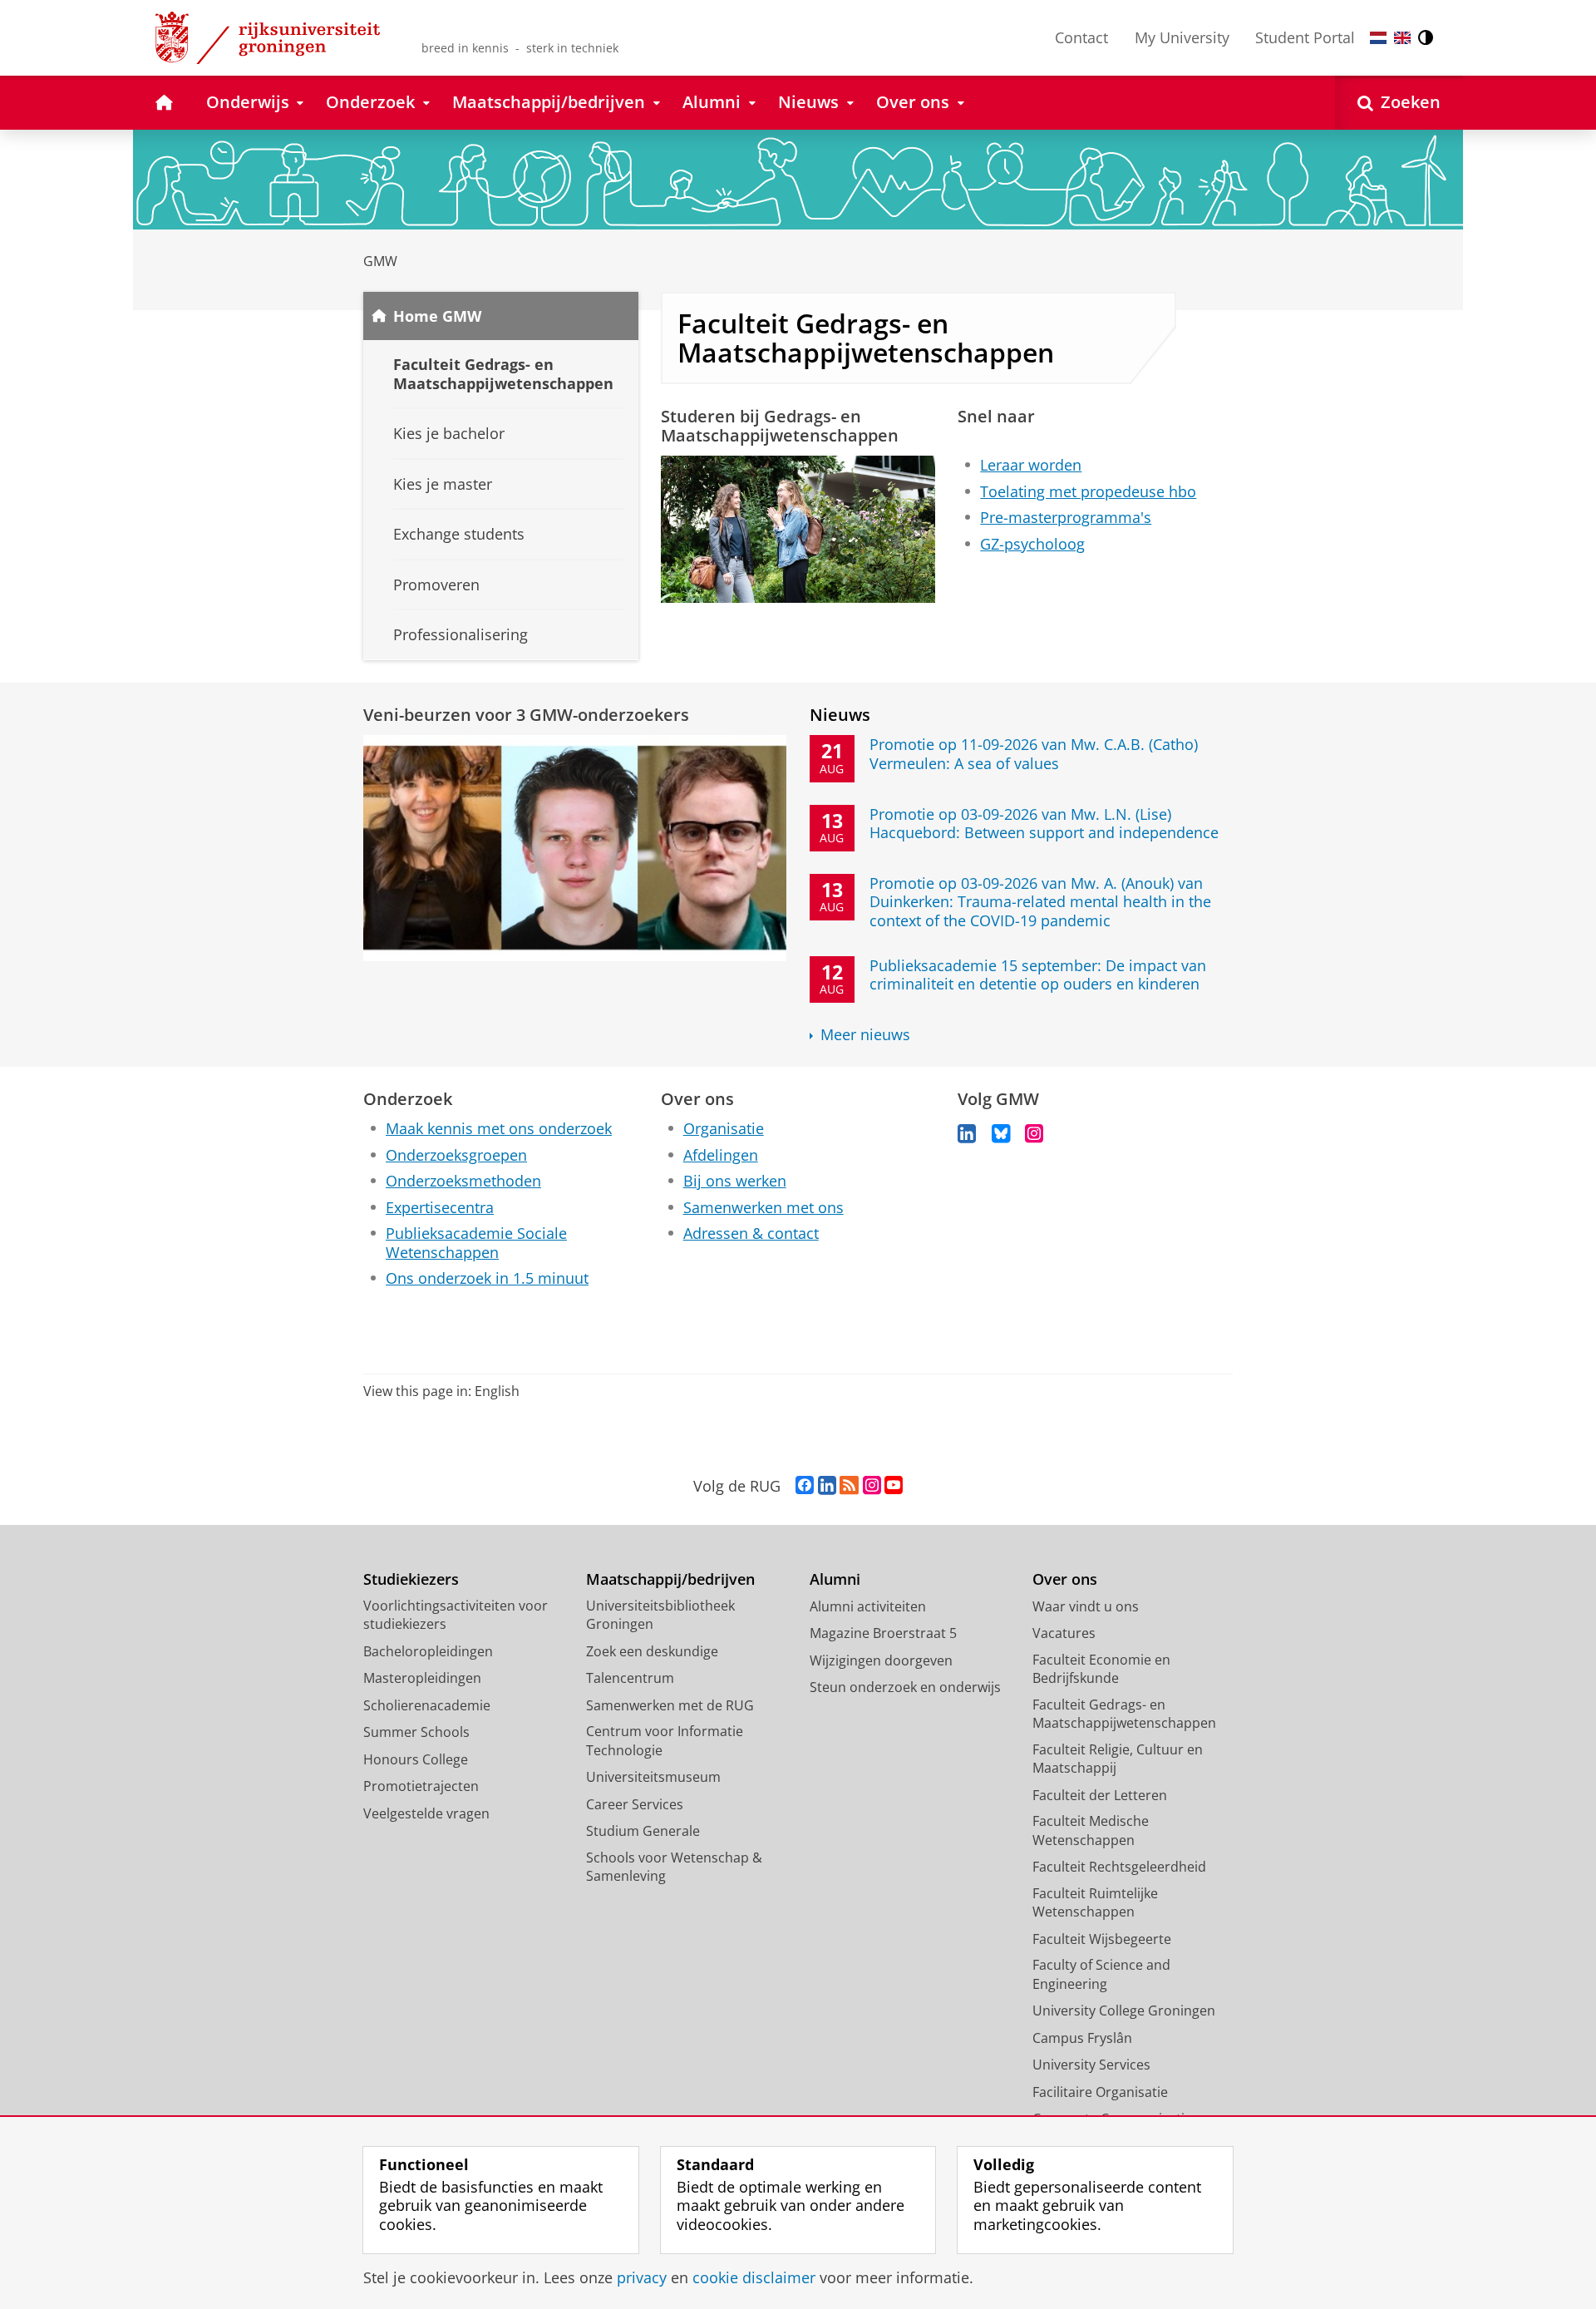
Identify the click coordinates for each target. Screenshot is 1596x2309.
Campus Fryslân (1082, 2038)
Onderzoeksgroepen (456, 1155)
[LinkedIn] (967, 1134)
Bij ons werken (735, 1181)
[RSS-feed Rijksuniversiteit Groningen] (849, 1486)
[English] (1402, 38)
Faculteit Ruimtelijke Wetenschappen (1095, 1903)
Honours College (416, 1759)
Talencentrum (630, 1678)
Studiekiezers (411, 1579)
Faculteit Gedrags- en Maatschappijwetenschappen (1124, 1714)
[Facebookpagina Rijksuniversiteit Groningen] (805, 1486)
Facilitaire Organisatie (1100, 2092)
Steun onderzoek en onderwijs (905, 1687)
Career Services (635, 1804)
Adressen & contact (751, 1233)
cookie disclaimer (754, 2278)
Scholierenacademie (427, 1705)
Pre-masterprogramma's (1066, 518)
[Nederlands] (1378, 38)
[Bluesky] (1001, 1134)
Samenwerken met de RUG (670, 1705)
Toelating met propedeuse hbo (1088, 492)
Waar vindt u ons (1086, 1606)
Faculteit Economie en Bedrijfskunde (1101, 1669)
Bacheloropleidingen (428, 1651)
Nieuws (840, 715)
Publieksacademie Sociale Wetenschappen (476, 1243)
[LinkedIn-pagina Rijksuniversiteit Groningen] (827, 1486)
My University (1182, 37)
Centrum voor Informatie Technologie (665, 1741)
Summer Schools (416, 1732)
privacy (642, 2278)
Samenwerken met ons (764, 1208)
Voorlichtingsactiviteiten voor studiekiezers (456, 1615)
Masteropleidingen (422, 1678)
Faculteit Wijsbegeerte (1102, 1939)
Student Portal (1305, 37)
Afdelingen (721, 1155)
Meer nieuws (865, 1035)
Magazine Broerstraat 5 (883, 1633)
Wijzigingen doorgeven (881, 1660)
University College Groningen (1124, 2011)
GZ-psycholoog (1032, 544)
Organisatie (724, 1129)
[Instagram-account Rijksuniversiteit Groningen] (872, 1486)
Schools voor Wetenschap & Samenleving (674, 1867)
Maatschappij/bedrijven (670, 1579)
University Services (1091, 2065)
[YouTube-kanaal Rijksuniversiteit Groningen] (894, 1486)
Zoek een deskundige (652, 1651)
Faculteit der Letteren (1100, 1795)
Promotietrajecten (421, 1786)
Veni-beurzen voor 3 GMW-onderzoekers (526, 715)
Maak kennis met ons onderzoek (499, 1129)
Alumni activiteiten (868, 1606)
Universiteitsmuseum (653, 1777)
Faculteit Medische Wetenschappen (1091, 1830)
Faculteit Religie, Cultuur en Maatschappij (1118, 1759)
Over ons (1065, 1579)
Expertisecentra (440, 1208)
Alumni (835, 1579)
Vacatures (1064, 1633)
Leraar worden (1031, 465)
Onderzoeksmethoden (463, 1181)
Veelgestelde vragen (426, 1813)
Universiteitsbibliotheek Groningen (660, 1615)
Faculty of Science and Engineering (1101, 1974)
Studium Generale (643, 1831)
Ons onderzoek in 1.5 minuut (487, 1278)
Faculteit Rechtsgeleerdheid (1119, 1867)
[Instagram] (1034, 1134)
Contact (1081, 37)
